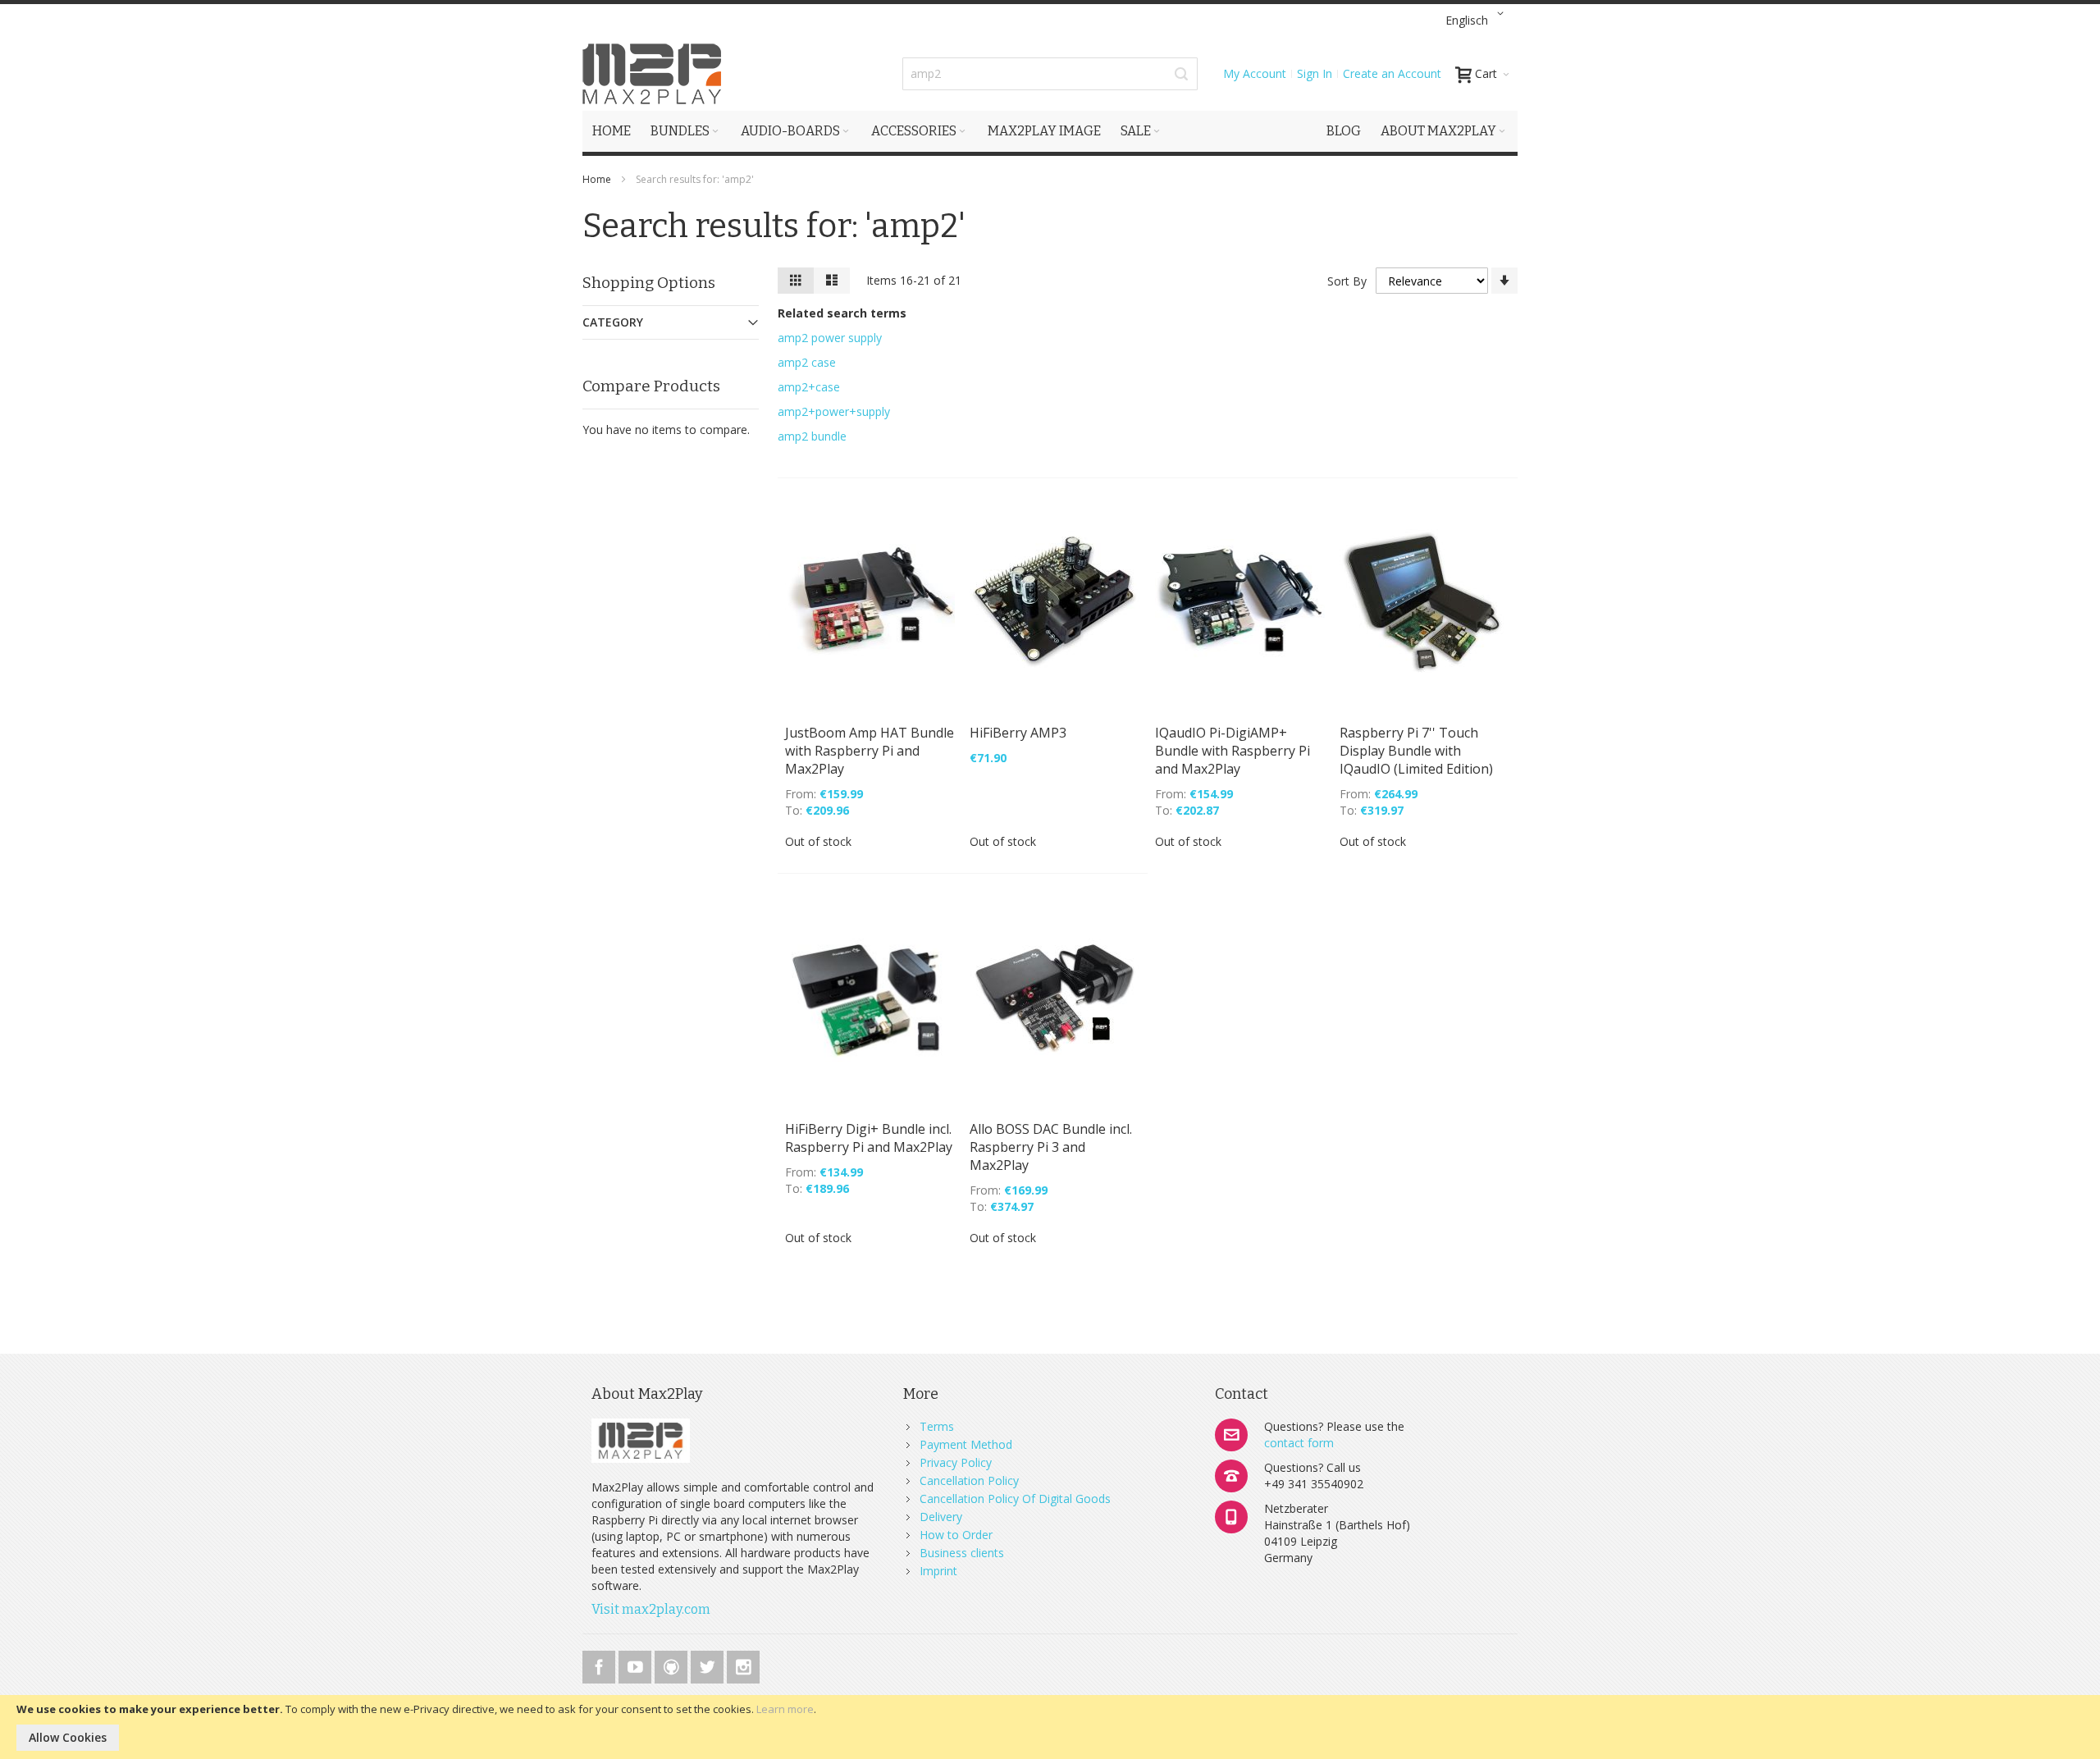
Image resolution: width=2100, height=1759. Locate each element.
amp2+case (809, 387)
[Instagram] (743, 1664)
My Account (1255, 73)
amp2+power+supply (834, 411)
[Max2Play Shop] (652, 74)
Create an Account (1392, 73)
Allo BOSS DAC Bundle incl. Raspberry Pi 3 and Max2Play (1051, 1147)
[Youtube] (637, 1664)
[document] (1050, 1727)
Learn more (785, 1709)
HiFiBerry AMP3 (1018, 733)
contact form (1299, 1443)
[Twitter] (709, 1664)
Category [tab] (613, 322)
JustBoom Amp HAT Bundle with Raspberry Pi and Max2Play (870, 751)
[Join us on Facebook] (600, 1664)
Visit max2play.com (651, 1609)
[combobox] (1050, 74)
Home (598, 179)
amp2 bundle (812, 436)
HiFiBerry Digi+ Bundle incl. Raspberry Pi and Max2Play (869, 1138)
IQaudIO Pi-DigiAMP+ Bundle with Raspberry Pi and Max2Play (1233, 751)
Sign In (1315, 73)
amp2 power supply (830, 338)
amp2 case (807, 362)
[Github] (673, 1664)
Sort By (1347, 281)
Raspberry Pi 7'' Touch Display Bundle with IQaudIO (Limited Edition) (1416, 751)
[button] (1477, 21)
